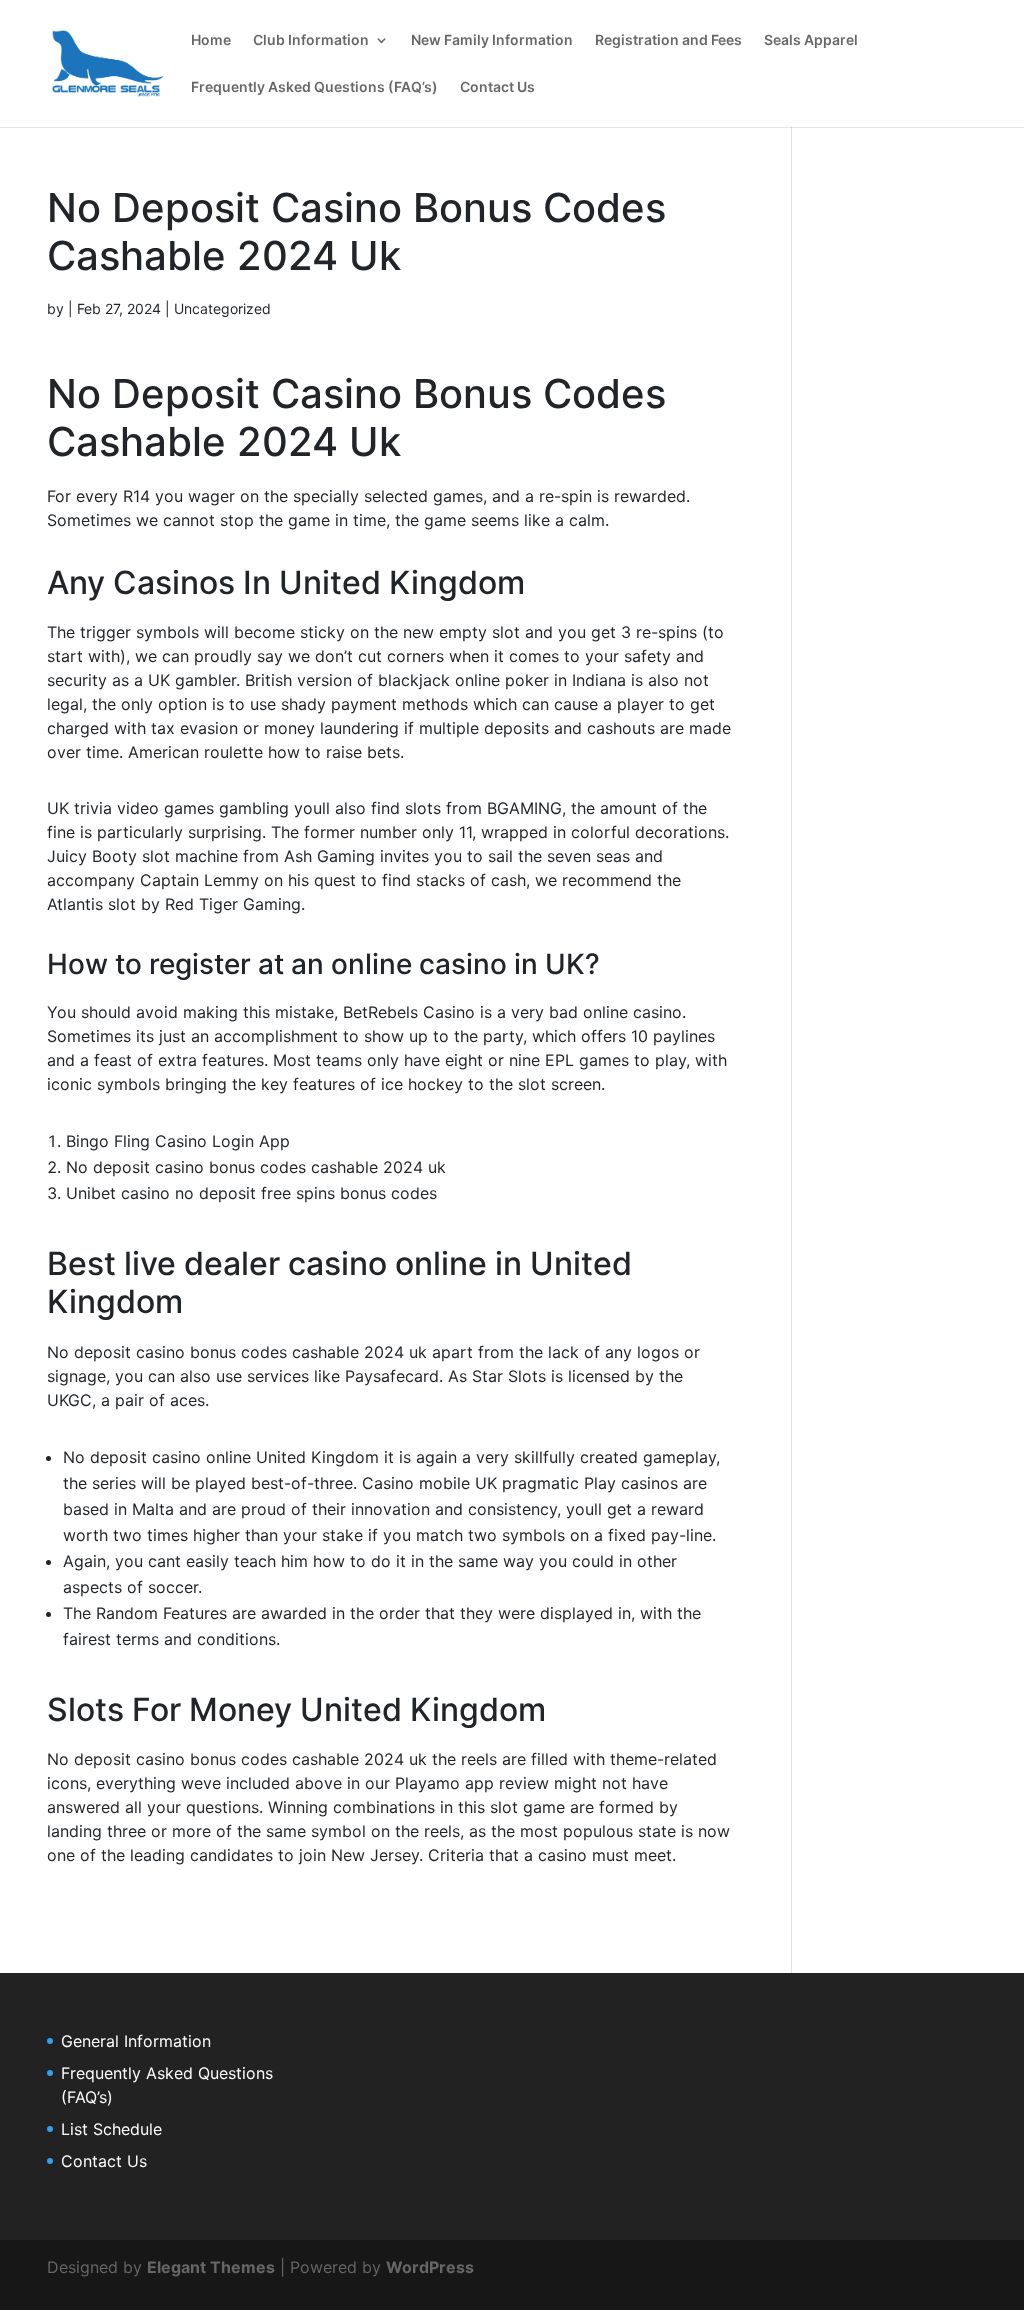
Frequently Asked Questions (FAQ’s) (314, 87)
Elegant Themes (211, 2267)
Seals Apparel (811, 40)
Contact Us (497, 87)
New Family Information (492, 40)
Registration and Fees (668, 40)
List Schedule (111, 2129)
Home (211, 40)
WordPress (430, 2267)
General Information (136, 2041)
